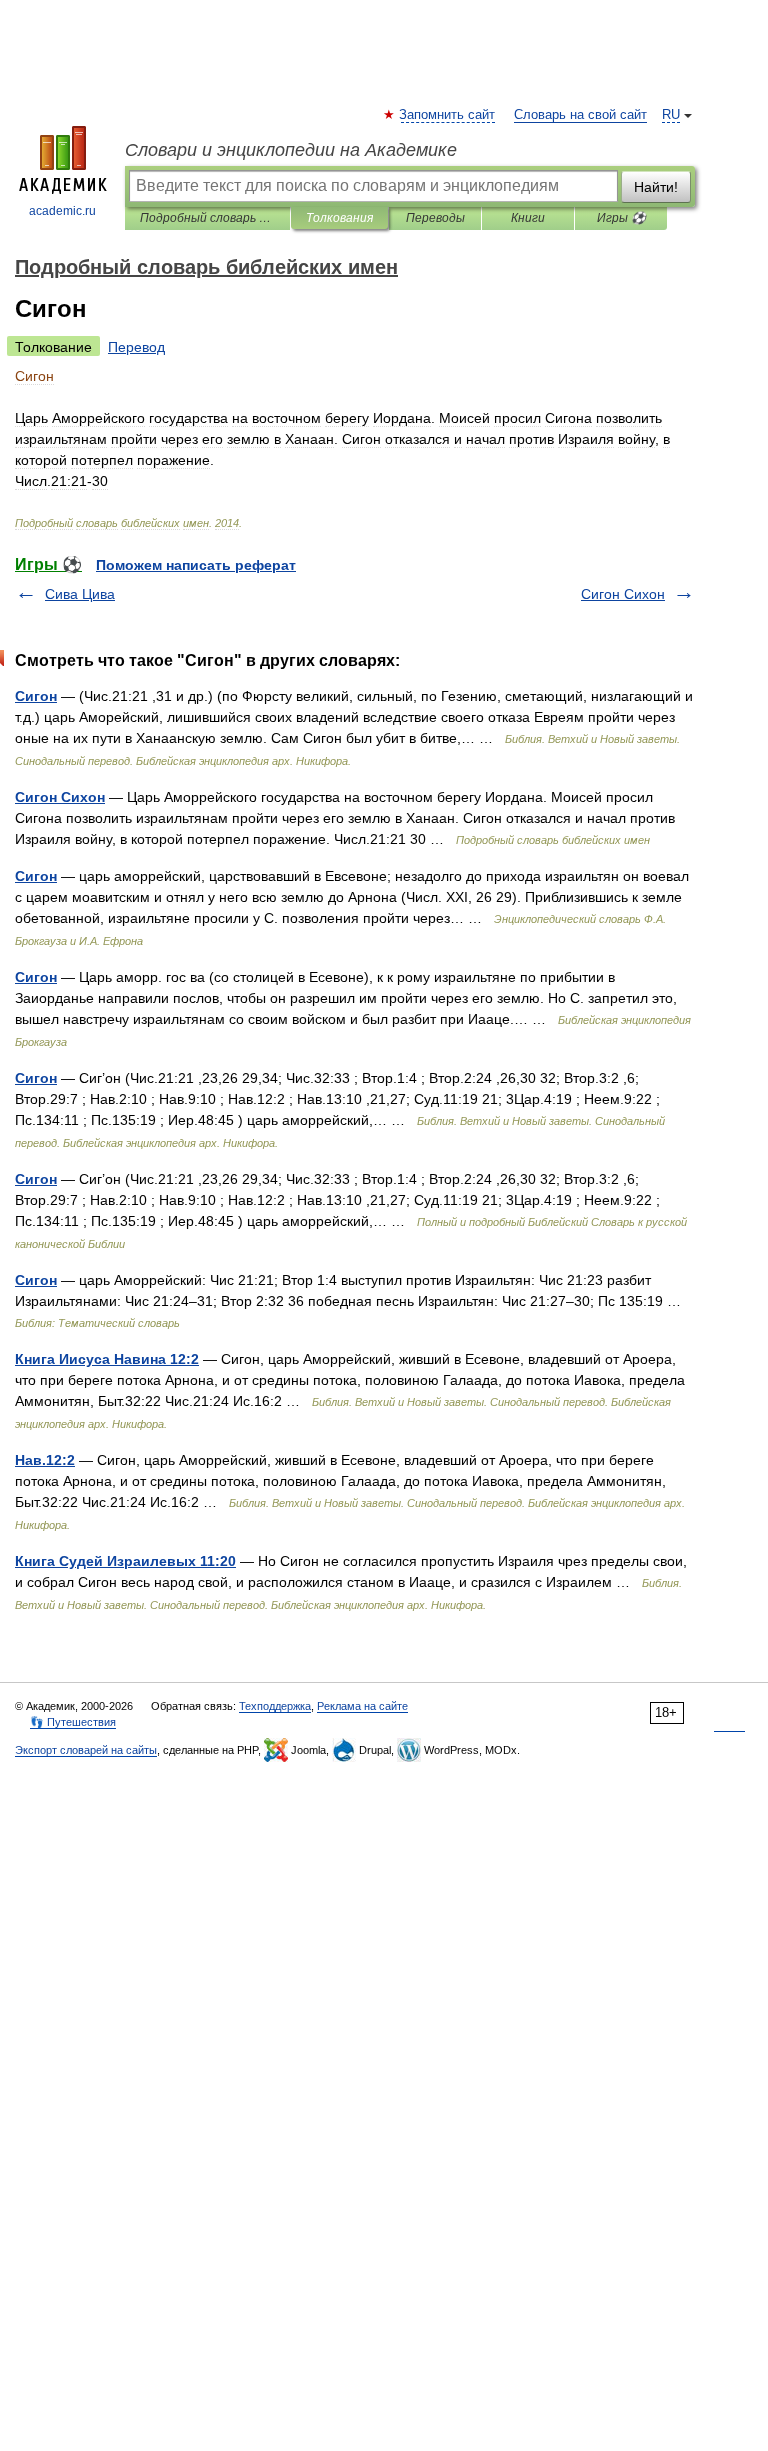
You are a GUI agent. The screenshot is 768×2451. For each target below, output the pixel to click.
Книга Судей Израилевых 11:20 (125, 1561)
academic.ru (62, 211)
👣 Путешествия (73, 1722)
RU (671, 115)
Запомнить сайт (448, 115)
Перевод (136, 347)
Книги (528, 218)
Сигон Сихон (623, 594)
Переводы (435, 218)
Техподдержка (275, 1706)
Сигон (36, 696)
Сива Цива (80, 594)
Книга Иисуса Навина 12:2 (107, 1359)
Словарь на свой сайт (580, 115)
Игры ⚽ (621, 218)
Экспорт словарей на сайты (86, 1750)
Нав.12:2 (45, 1460)
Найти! (656, 187)
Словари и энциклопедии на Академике (291, 150)
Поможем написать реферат (196, 565)
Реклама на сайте (362, 1706)
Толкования (339, 218)
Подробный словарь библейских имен (207, 218)
